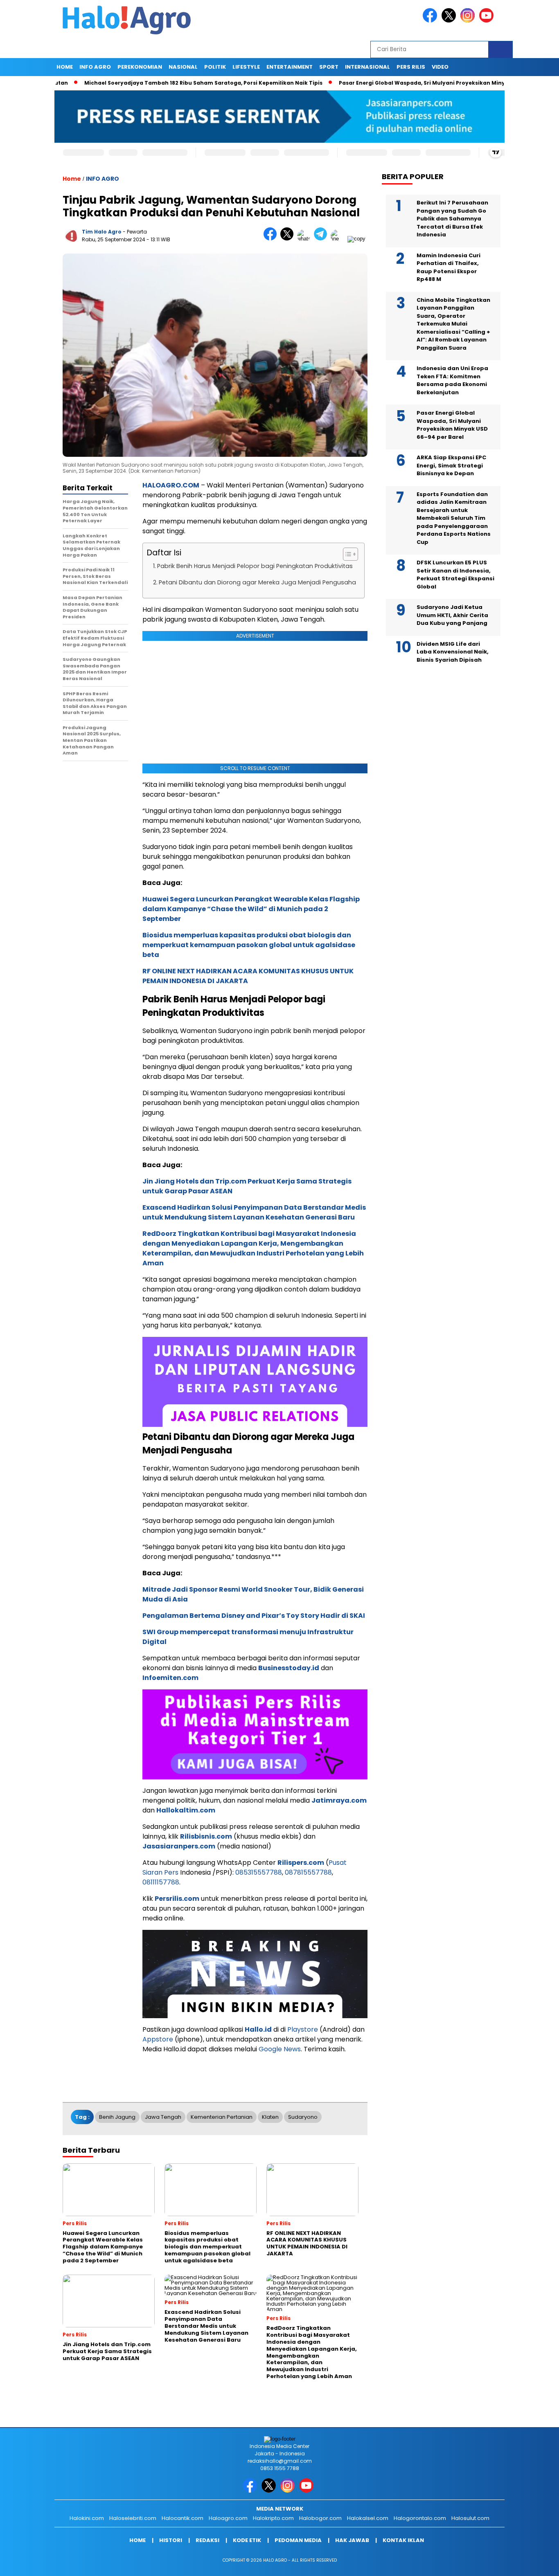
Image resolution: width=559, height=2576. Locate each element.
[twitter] (450, 21)
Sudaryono (303, 2117)
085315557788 (259, 1872)
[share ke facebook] (272, 239)
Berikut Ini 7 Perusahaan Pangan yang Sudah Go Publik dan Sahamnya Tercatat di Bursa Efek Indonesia (452, 219)
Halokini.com (87, 2518)
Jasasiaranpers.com (179, 1846)
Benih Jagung (117, 2117)
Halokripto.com (273, 2518)
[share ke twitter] (289, 239)
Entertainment (290, 67)
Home (65, 67)
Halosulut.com (470, 2518)
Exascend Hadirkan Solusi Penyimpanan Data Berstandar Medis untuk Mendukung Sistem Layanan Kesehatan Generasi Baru (254, 1212)
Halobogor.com (320, 2518)
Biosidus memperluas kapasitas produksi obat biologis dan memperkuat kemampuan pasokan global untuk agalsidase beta (249, 945)
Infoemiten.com (170, 1678)
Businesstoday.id (289, 1668)
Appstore (158, 2039)
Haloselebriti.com (133, 2518)
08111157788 (161, 1882)
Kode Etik (247, 2540)
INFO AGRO (95, 67)
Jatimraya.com (339, 1800)
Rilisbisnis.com (206, 1836)
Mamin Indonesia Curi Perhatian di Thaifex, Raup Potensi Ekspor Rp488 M (449, 267)
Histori (171, 2540)
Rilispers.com (301, 1863)
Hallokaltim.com (186, 1810)
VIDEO (440, 67)
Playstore (303, 2029)
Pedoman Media (298, 2540)
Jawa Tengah (163, 2117)
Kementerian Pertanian (222, 2117)
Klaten (270, 2117)
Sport (329, 67)
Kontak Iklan (403, 2540)
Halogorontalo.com (420, 2518)
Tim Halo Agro (102, 232)
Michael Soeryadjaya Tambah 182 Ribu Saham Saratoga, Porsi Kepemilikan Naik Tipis (155, 83)
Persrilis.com (177, 1899)
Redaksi (207, 2540)
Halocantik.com (183, 2518)
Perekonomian (140, 67)
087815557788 (308, 1872)
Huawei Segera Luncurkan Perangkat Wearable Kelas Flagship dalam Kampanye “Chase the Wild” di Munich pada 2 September (251, 909)
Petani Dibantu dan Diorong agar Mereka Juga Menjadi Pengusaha (257, 582)
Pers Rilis (411, 67)
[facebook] (431, 21)
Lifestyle (246, 67)
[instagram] (469, 21)
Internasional (367, 67)
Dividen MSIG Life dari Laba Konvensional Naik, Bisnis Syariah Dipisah (453, 652)
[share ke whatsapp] (305, 239)
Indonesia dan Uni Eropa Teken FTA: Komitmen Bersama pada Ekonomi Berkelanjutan (452, 380)
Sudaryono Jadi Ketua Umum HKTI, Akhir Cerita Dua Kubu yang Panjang (452, 615)
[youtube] (488, 21)
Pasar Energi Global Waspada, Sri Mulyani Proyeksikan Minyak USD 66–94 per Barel (406, 83)
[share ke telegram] (322, 239)
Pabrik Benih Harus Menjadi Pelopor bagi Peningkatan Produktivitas (255, 566)
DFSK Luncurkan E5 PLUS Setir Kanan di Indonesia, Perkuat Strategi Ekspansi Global (455, 575)
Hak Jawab (352, 2540)
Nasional (183, 67)
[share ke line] (339, 239)
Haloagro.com (228, 2518)
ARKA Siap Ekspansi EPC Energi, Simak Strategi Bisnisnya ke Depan (451, 465)
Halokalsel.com (368, 2518)
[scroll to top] (535, 2563)
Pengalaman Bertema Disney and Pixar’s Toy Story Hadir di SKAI (254, 1616)
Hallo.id (258, 2029)
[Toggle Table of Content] (346, 554)
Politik (215, 67)
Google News (280, 2049)
